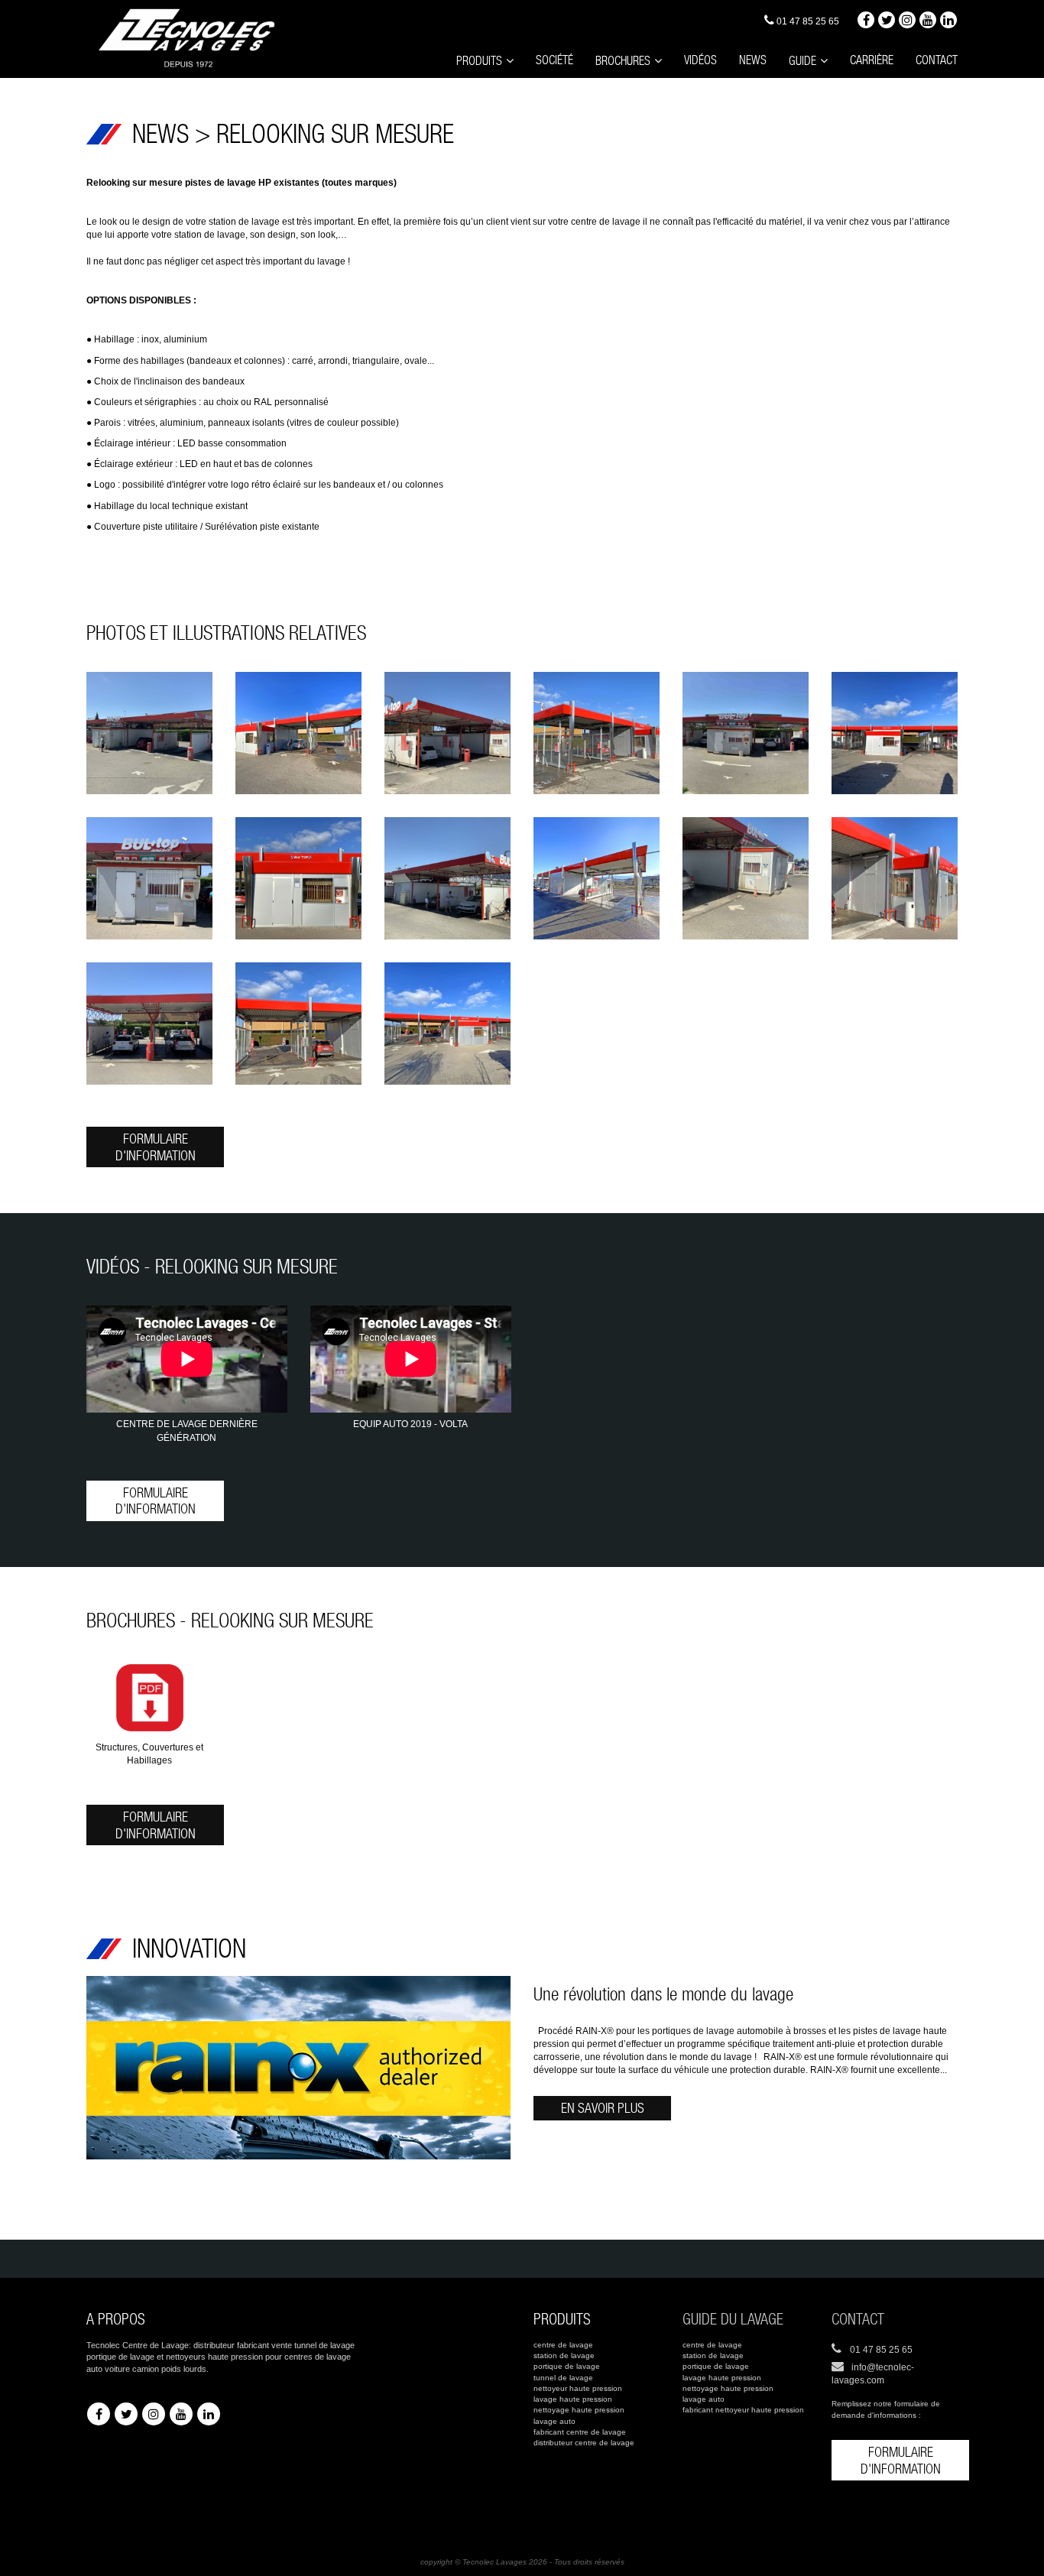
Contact (937, 60)
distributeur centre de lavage (584, 2443)
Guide (802, 61)
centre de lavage (563, 2345)
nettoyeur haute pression (578, 2388)
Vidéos (700, 60)
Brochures (623, 61)
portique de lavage (567, 2366)
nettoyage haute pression (579, 2410)
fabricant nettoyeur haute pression (743, 2410)
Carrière (872, 60)
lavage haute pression (573, 2399)
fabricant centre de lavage (580, 2432)
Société (554, 60)
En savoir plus (603, 2108)
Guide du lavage (733, 2319)
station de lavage (564, 2355)
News (753, 60)
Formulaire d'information (156, 1147)
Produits (479, 61)
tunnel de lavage (563, 2378)
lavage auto (554, 2421)
